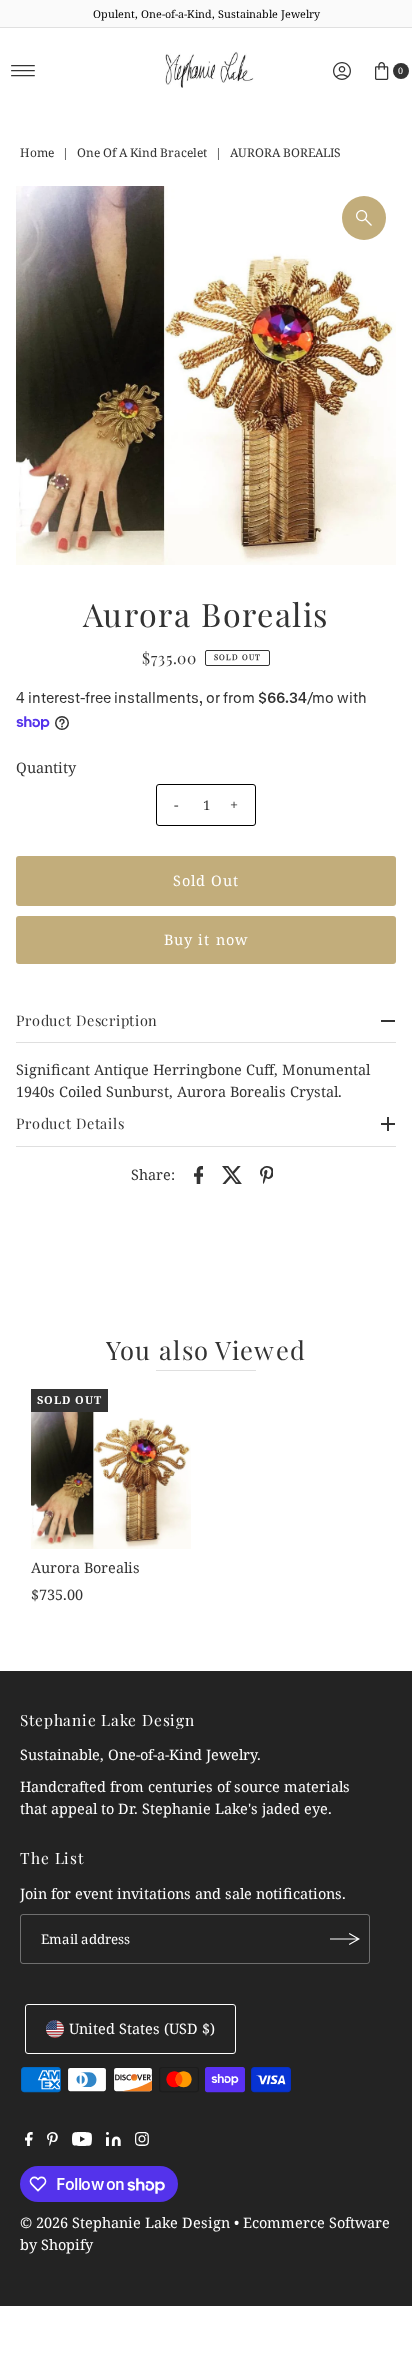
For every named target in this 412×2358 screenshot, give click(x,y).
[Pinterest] (52, 2141)
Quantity (46, 767)
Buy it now (206, 939)
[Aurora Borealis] (111, 1469)
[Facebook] (29, 2141)
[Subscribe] (345, 1939)
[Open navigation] (23, 71)
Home (37, 152)
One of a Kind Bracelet (142, 152)
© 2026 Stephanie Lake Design (125, 2222)
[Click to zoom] (364, 218)
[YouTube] (82, 2141)
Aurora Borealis (85, 1567)
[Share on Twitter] (233, 1174)
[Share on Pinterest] (267, 1174)
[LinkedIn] (113, 2141)
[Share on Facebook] (199, 1174)
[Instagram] (142, 2141)
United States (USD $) (142, 2028)
